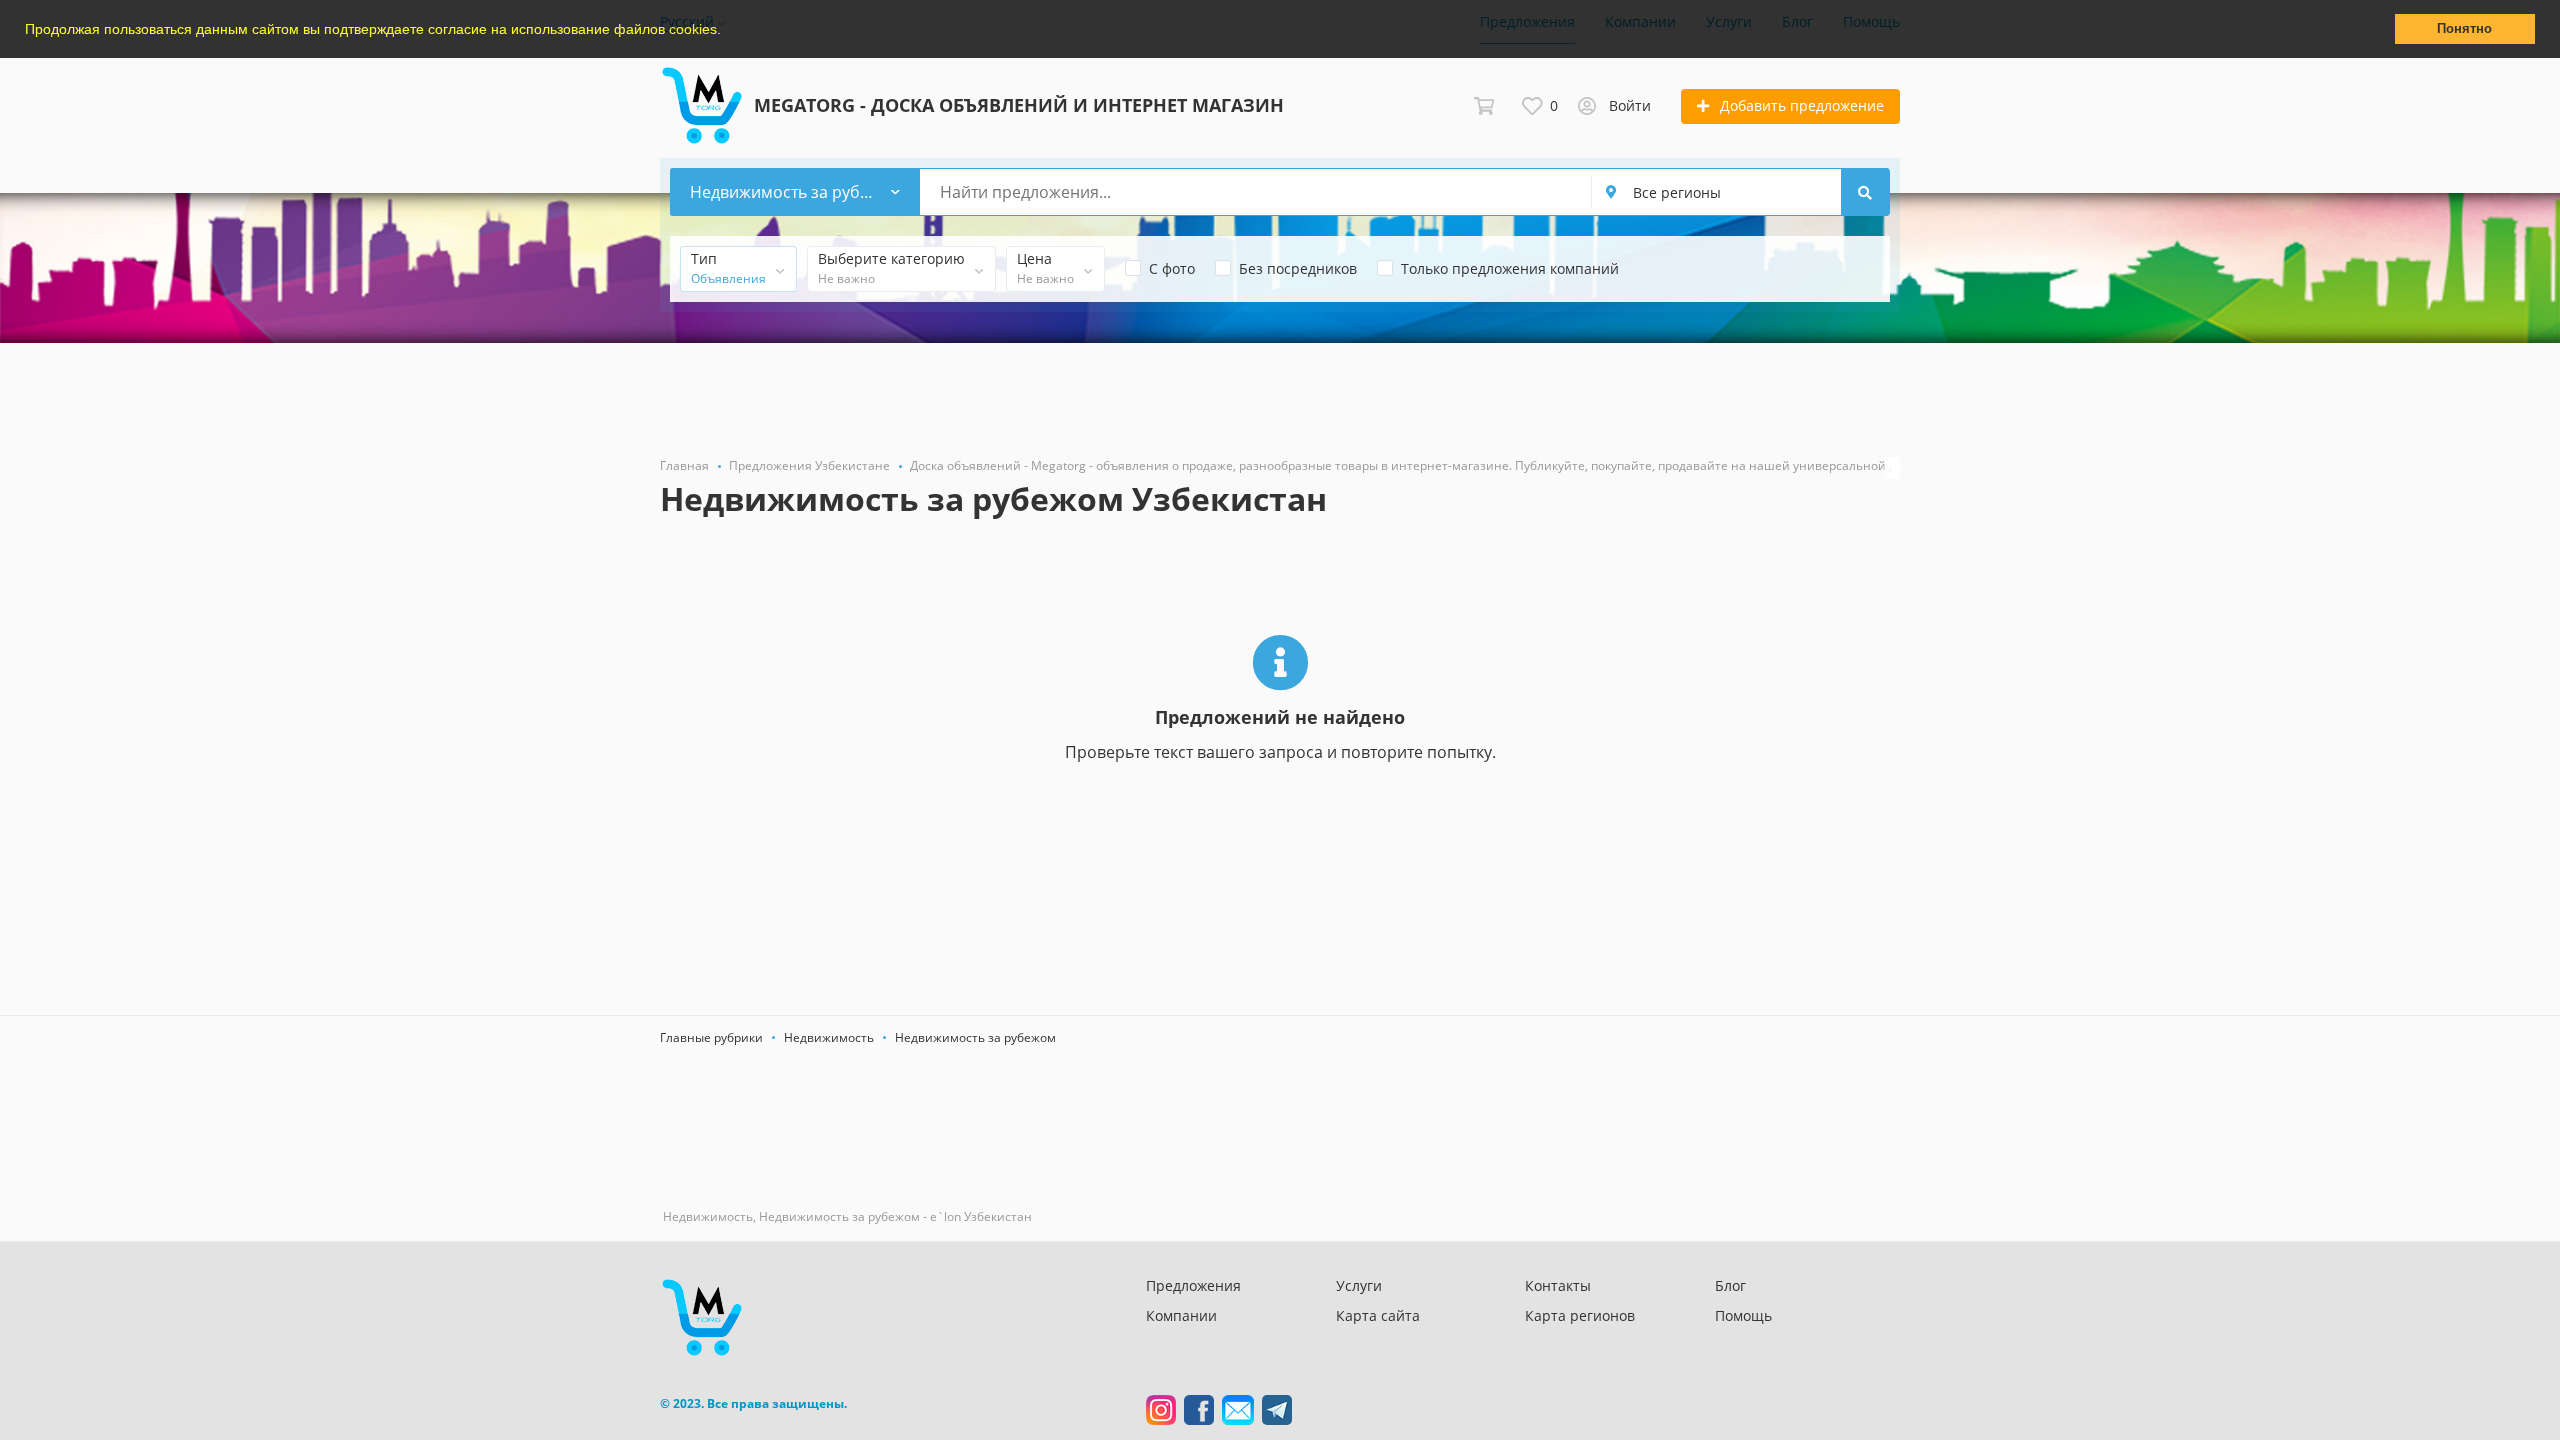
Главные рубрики (711, 1037)
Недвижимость (829, 1037)
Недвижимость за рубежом (975, 1037)
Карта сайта (1378, 1315)
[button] (728, 31)
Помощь (1743, 1315)
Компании (1181, 1315)
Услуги (1359, 1285)
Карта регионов (1580, 1315)
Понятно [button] (2464, 29)
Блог (1730, 1285)
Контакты (1558, 1285)
